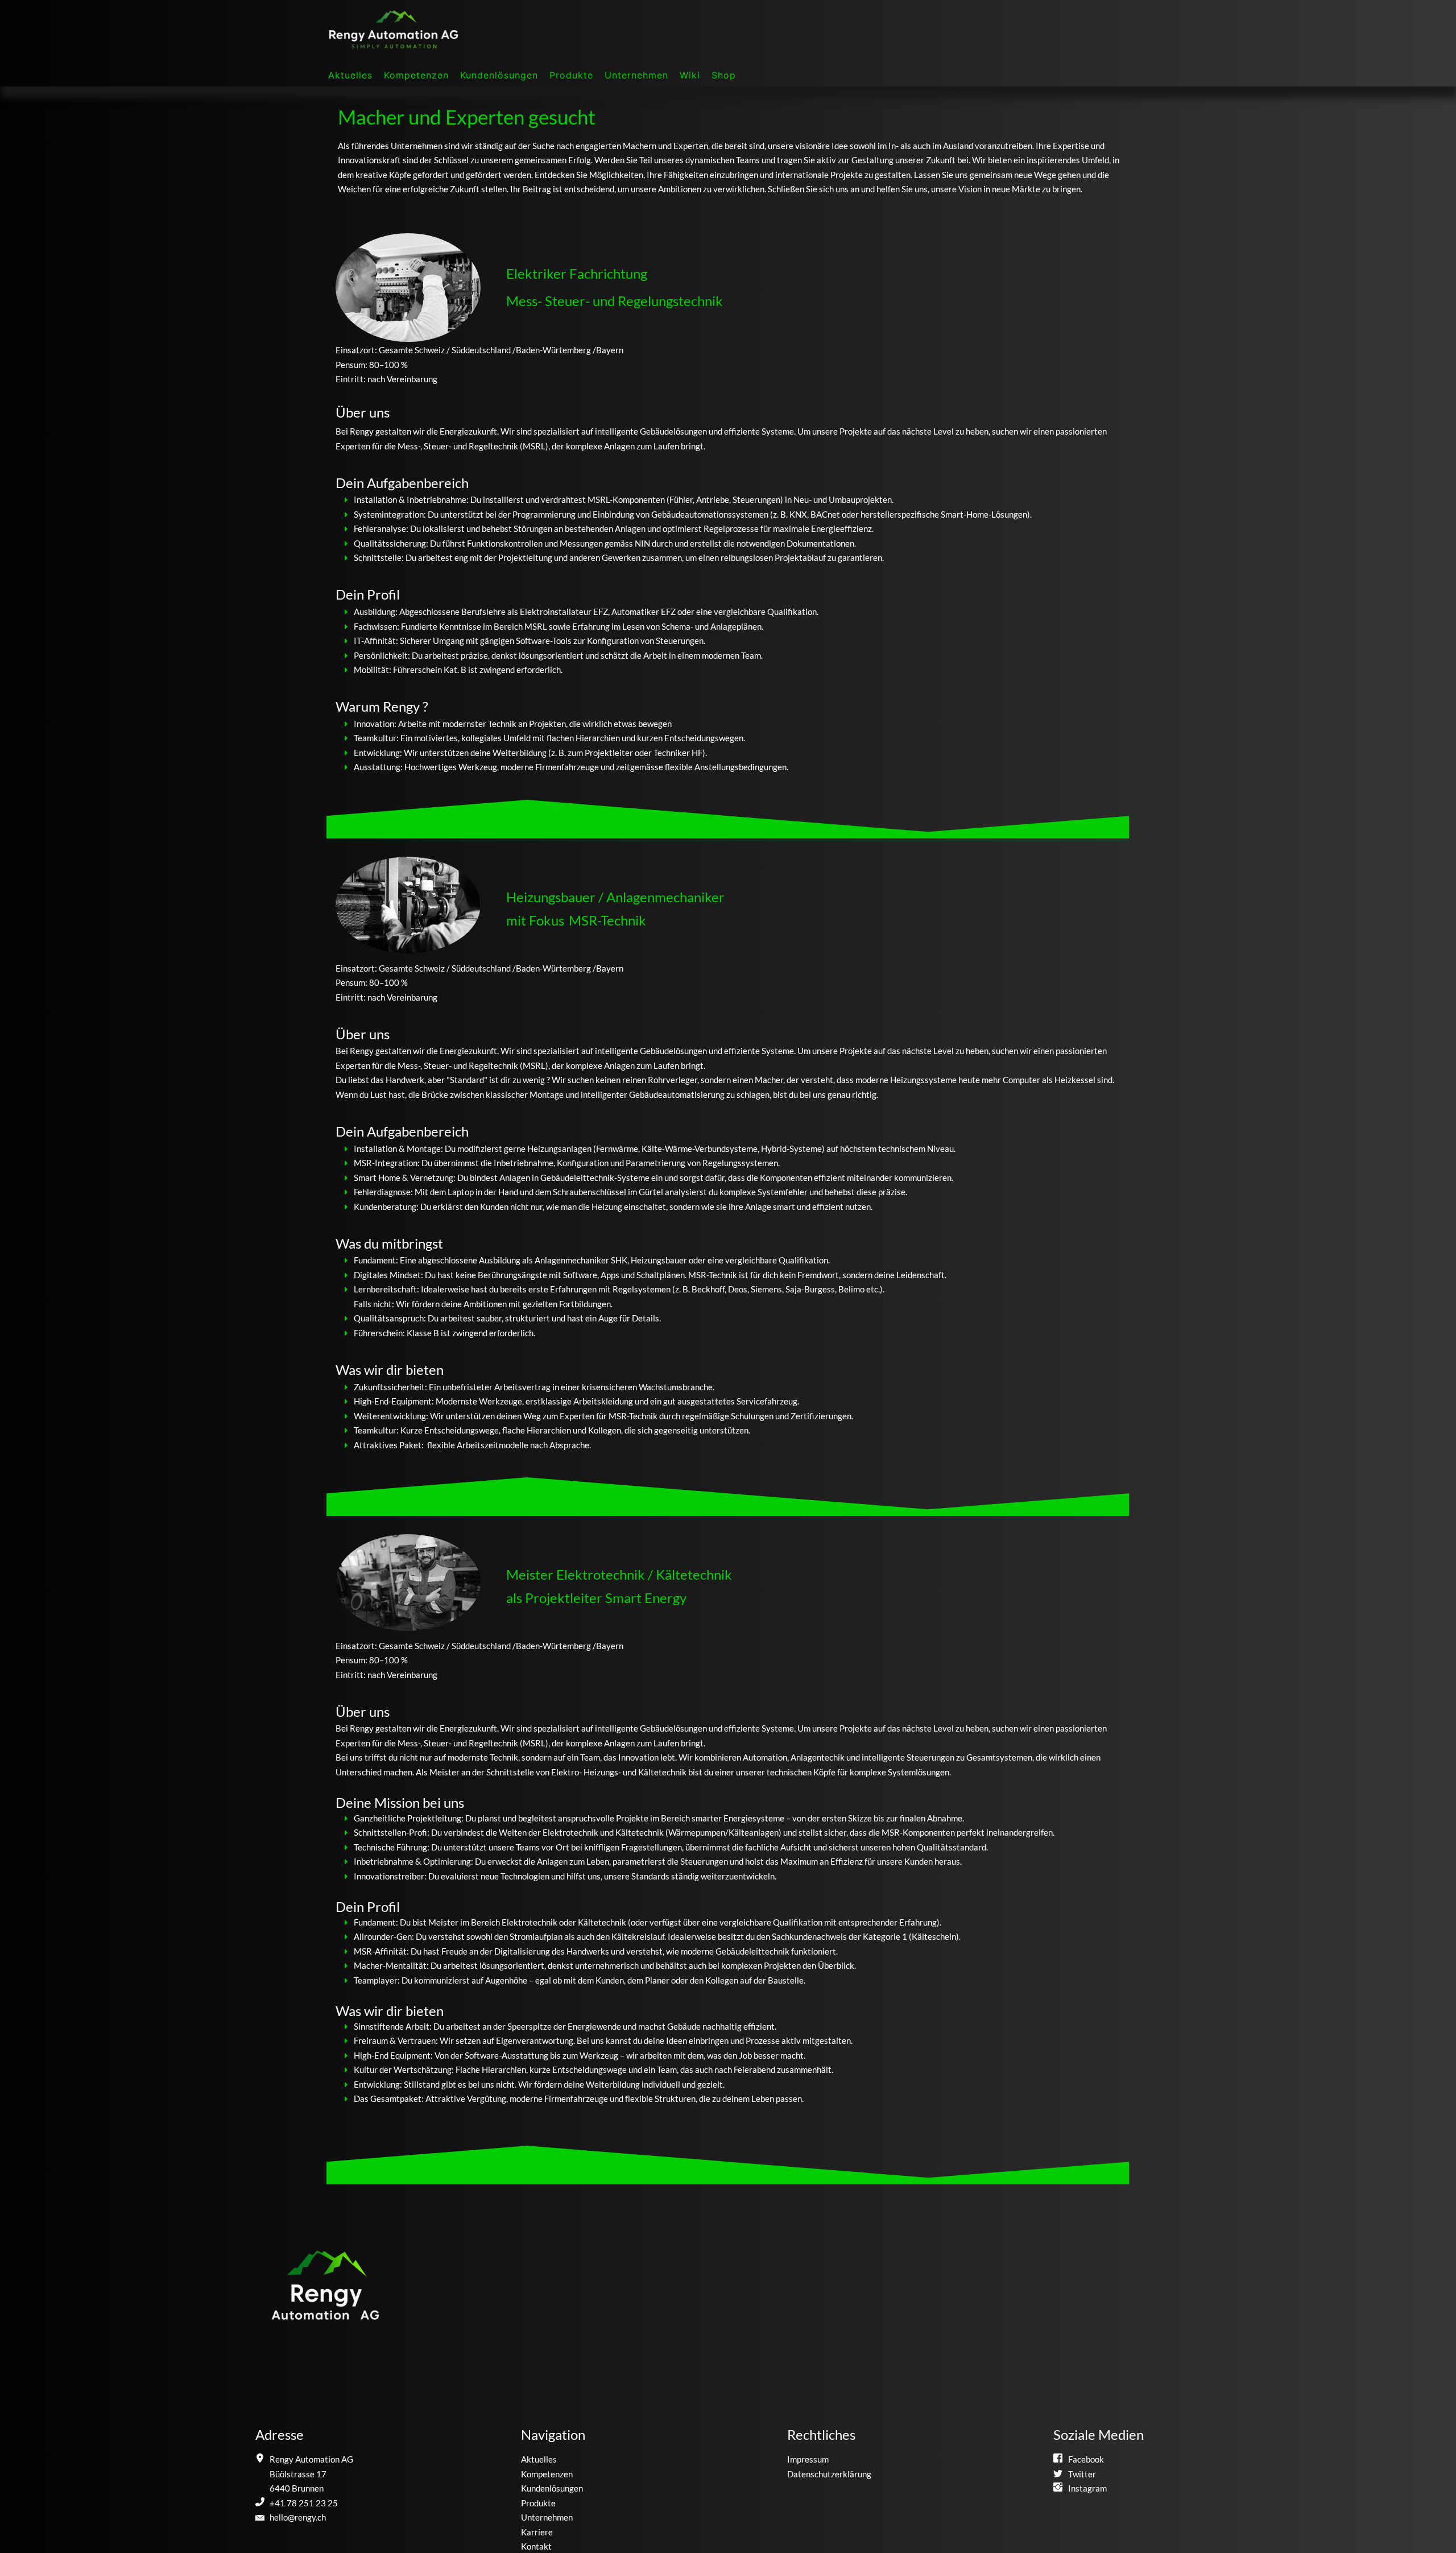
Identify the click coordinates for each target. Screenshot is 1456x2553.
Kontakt (536, 2546)
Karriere (537, 2532)
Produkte (571, 75)
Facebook (1086, 2459)
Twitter (1082, 2474)
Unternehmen (636, 75)
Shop (724, 75)
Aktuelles (350, 75)
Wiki (690, 75)
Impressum (808, 2459)
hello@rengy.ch (298, 2517)
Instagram (1087, 2488)
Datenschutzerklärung (829, 2474)
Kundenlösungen (499, 75)
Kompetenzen (416, 75)
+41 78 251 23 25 (304, 2503)
